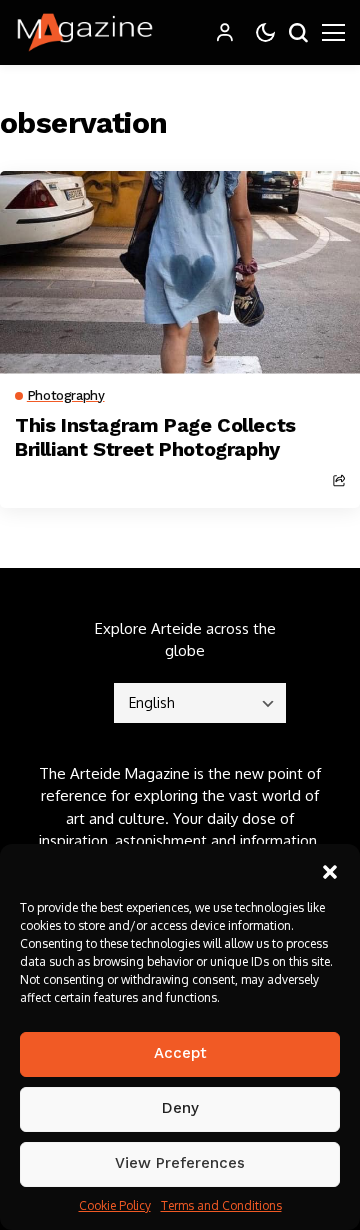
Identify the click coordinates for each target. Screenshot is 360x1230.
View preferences (180, 1163)
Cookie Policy (115, 1205)
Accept (180, 1053)
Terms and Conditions (221, 1205)
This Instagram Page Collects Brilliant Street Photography (155, 437)
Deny (180, 1108)
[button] (330, 869)
